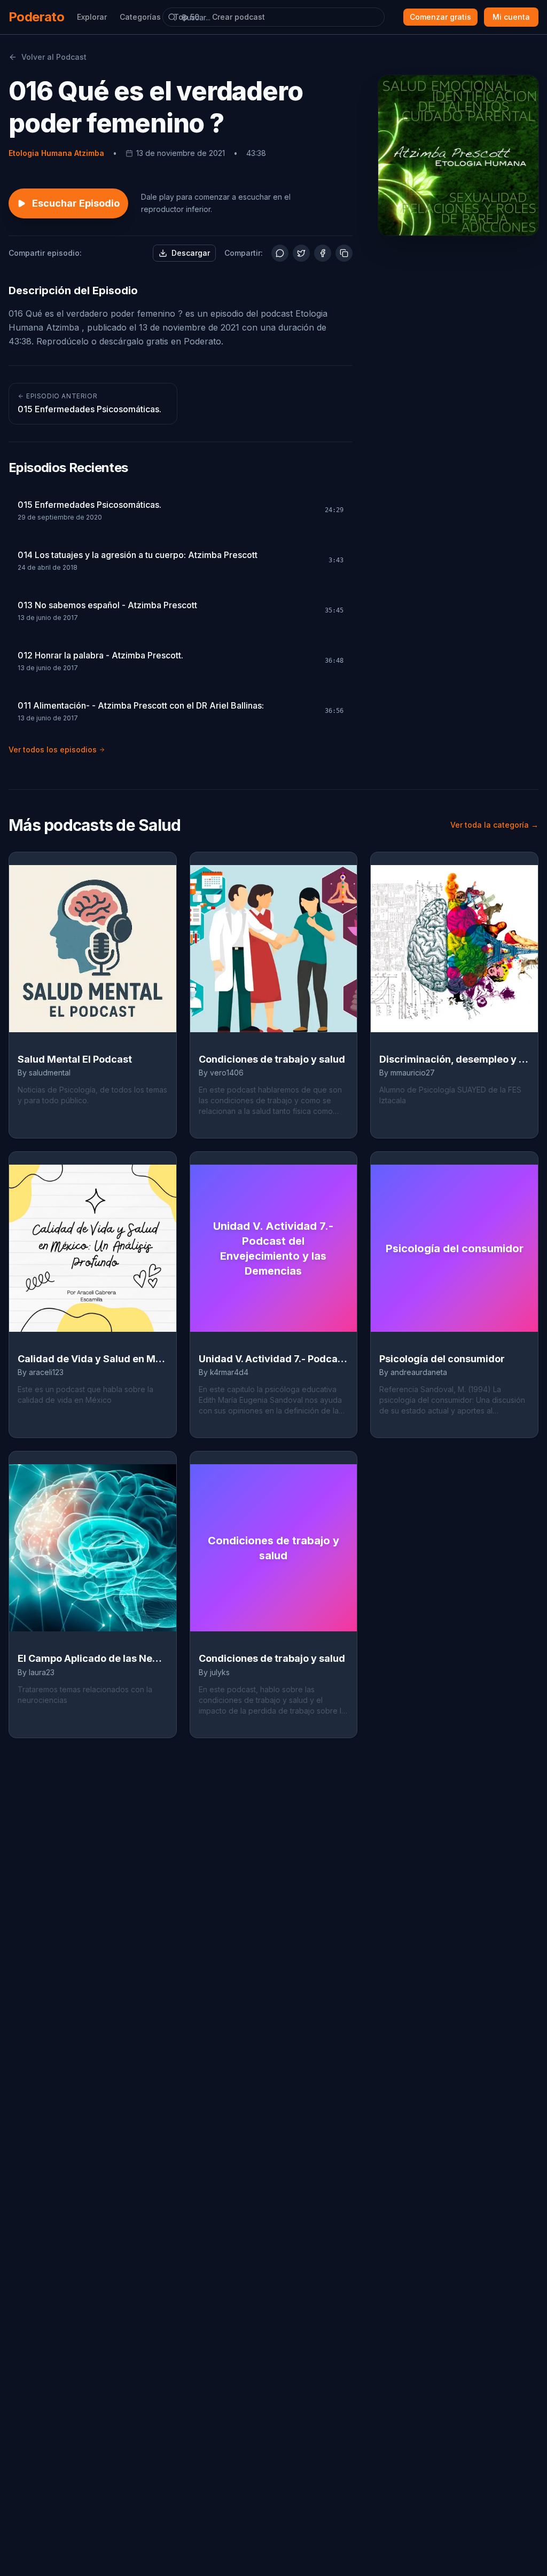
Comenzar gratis (440, 17)
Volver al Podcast (54, 57)
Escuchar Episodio (76, 203)
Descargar (191, 253)
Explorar (92, 17)
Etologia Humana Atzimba (56, 153)
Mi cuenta (511, 17)
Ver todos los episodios (53, 749)
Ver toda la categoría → (494, 825)
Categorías (140, 17)
